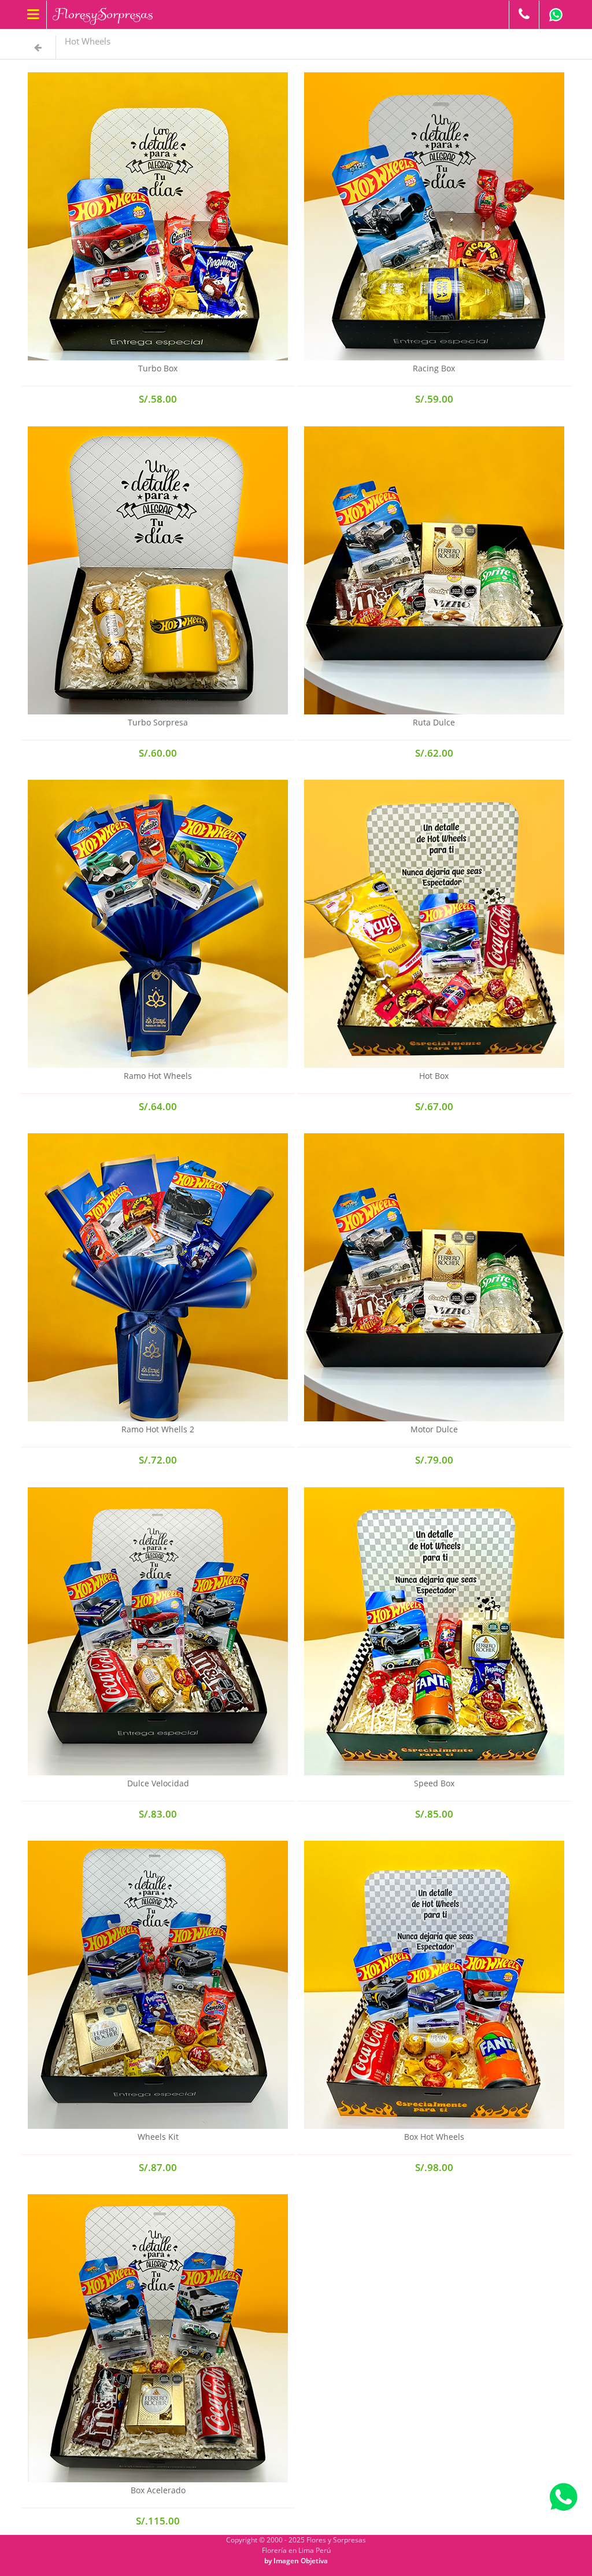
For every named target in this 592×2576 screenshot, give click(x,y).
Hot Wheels (88, 41)
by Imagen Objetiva (296, 2561)
